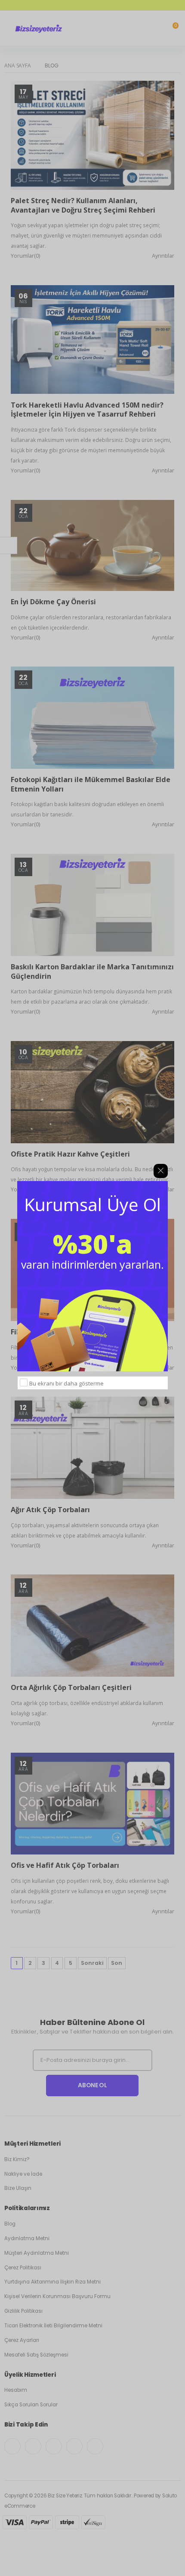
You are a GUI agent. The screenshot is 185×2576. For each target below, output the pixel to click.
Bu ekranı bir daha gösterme (66, 1383)
